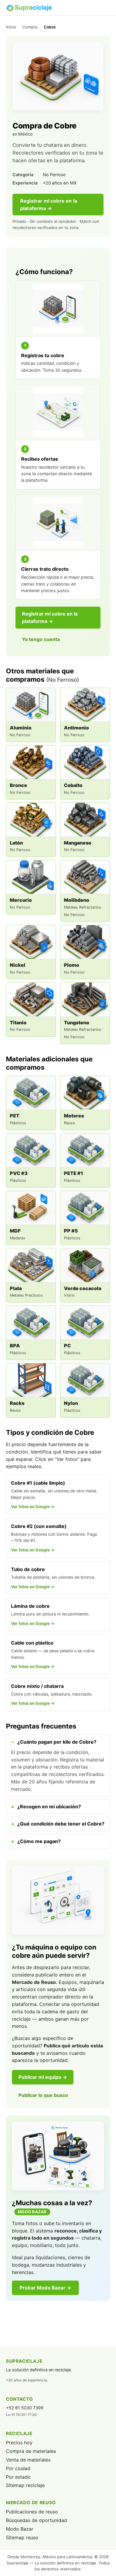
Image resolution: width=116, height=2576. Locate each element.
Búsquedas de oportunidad (36, 2520)
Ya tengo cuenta (41, 639)
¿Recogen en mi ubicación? (49, 1807)
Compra (30, 27)
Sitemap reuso (22, 2537)
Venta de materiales (28, 2460)
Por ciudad (18, 2468)
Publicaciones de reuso (32, 2512)
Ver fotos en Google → (33, 1507)
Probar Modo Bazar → (45, 2288)
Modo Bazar (20, 2529)
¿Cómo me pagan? (39, 1841)
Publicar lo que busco (43, 2095)
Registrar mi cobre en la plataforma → (49, 205)
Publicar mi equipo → (43, 2077)
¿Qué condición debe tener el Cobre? (61, 1824)
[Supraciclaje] (29, 8)
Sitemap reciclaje (25, 2485)
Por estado (18, 2477)
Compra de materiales (31, 2451)
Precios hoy (19, 2443)
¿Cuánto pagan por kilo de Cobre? (57, 1742)
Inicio (11, 27)
